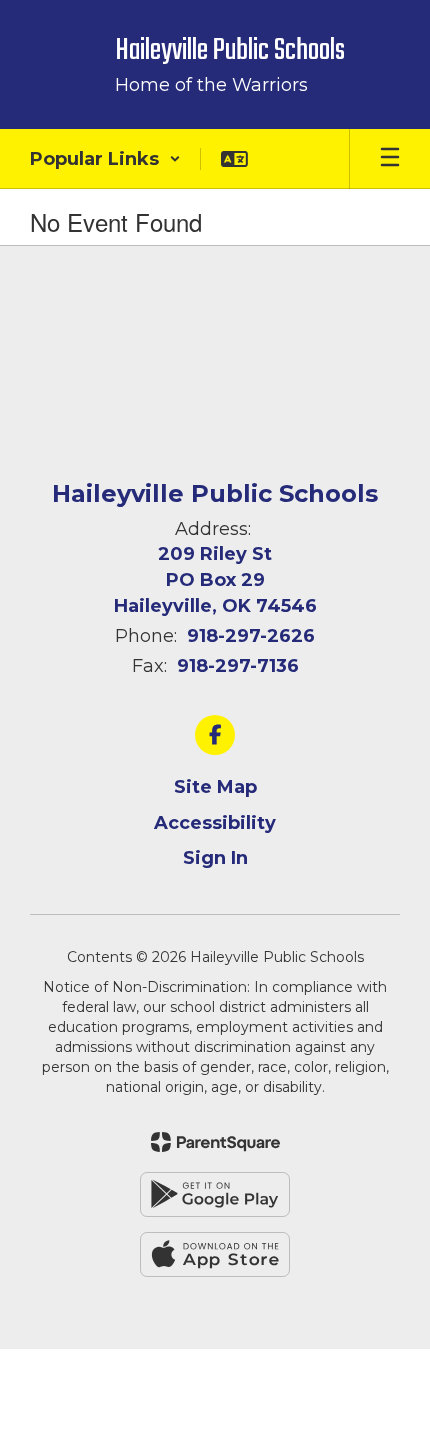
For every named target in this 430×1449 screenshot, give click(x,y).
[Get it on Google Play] (215, 1194)
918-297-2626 (251, 636)
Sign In (215, 858)
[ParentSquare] (215, 1142)
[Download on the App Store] (215, 1254)
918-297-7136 (238, 666)
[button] (105, 159)
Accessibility (215, 823)
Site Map (215, 787)
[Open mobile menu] (390, 159)
